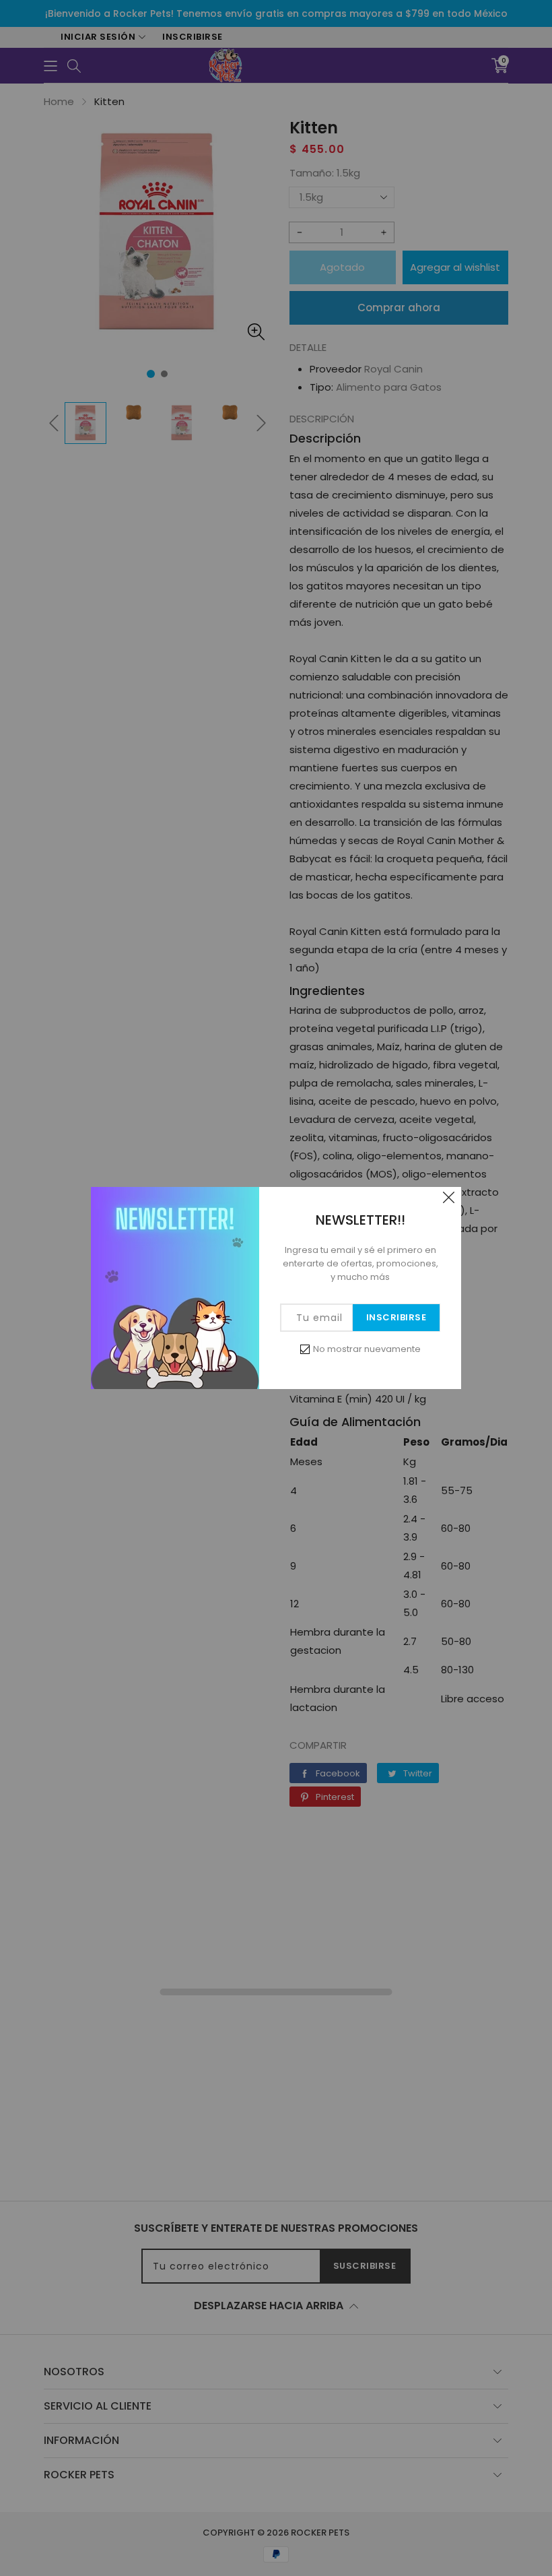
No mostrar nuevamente (367, 1349)
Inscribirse (396, 1317)
